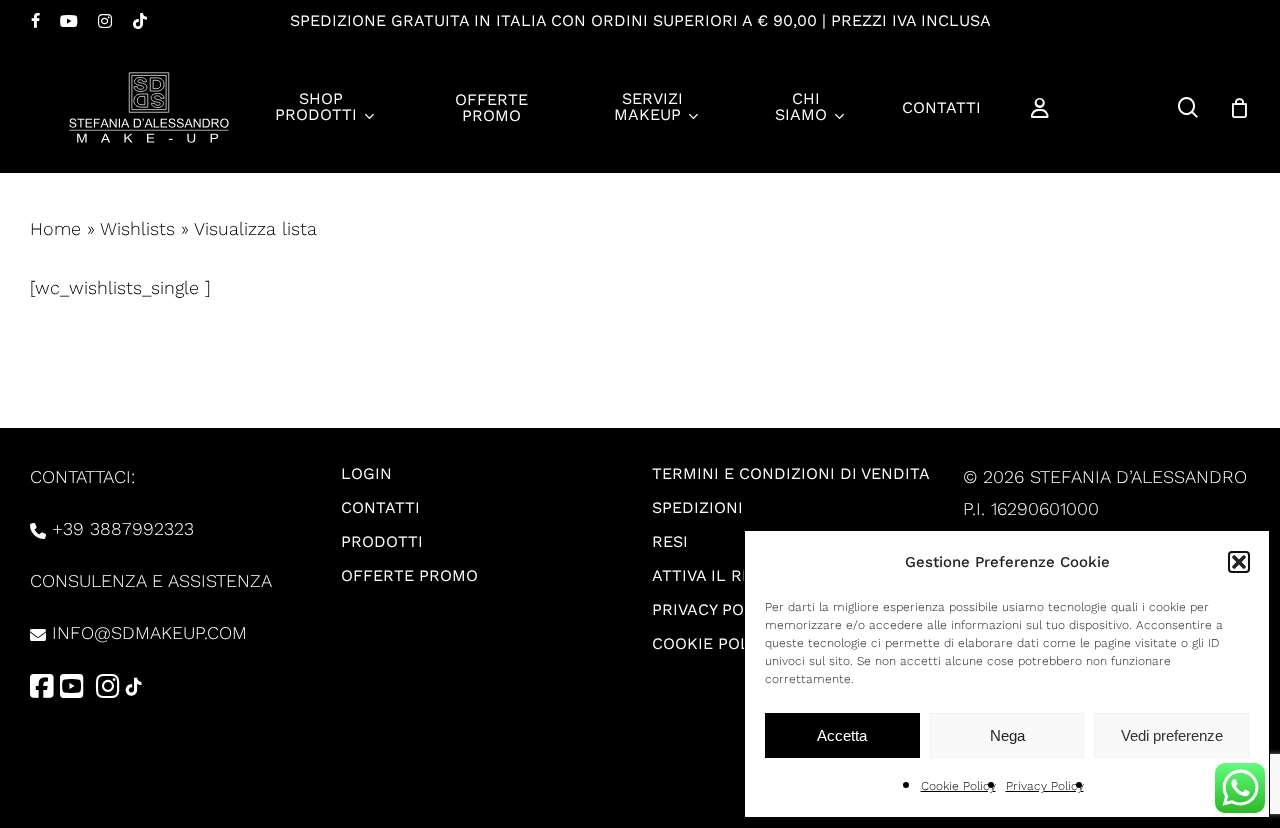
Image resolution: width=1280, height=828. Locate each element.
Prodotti (382, 541)
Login (366, 473)
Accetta (842, 735)
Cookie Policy (958, 786)
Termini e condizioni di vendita (791, 473)
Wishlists (137, 228)
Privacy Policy (1045, 786)
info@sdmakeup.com (149, 632)
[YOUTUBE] (69, 21)
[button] (1239, 562)
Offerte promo (409, 575)
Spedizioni (697, 507)
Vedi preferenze (1172, 735)
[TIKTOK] (140, 21)
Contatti (380, 507)
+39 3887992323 (123, 528)
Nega (1007, 735)
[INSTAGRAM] (105, 21)
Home (55, 228)
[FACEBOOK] (35, 21)
